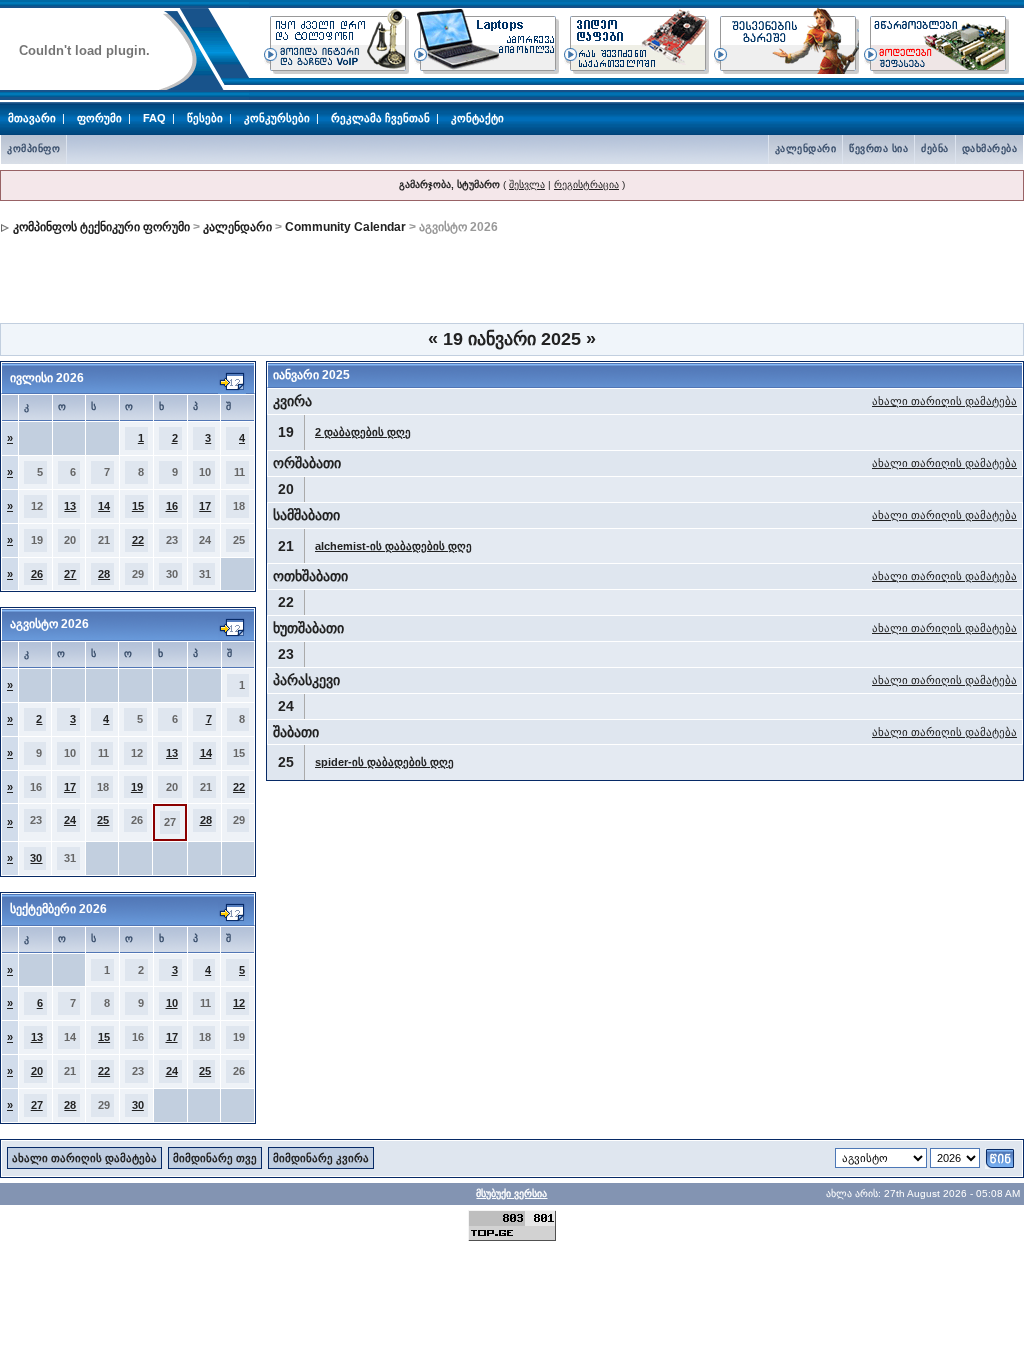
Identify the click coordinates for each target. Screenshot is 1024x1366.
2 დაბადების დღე (363, 432)
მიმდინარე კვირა (321, 1158)
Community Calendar (345, 227)
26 (37, 574)
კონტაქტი (477, 118)
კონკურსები (277, 118)
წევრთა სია (878, 148)
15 (138, 506)
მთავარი (32, 118)
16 (172, 506)
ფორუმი (99, 118)
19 (137, 787)
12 (239, 1003)
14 (104, 506)
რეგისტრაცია (586, 184)
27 (70, 574)
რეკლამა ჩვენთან (380, 118)
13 (70, 506)
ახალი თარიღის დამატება (944, 401)
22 (138, 540)
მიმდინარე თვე (215, 1158)
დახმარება (990, 148)
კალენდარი (806, 148)
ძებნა (935, 148)
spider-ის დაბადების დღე (384, 762)
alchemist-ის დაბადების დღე (393, 546)
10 (172, 1003)
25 (103, 820)
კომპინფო (33, 148)
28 (104, 574)
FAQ (154, 118)
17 (205, 506)
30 (36, 858)
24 (70, 820)
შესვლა (527, 184)
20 (37, 1071)
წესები (205, 118)
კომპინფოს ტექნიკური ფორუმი (101, 227)
